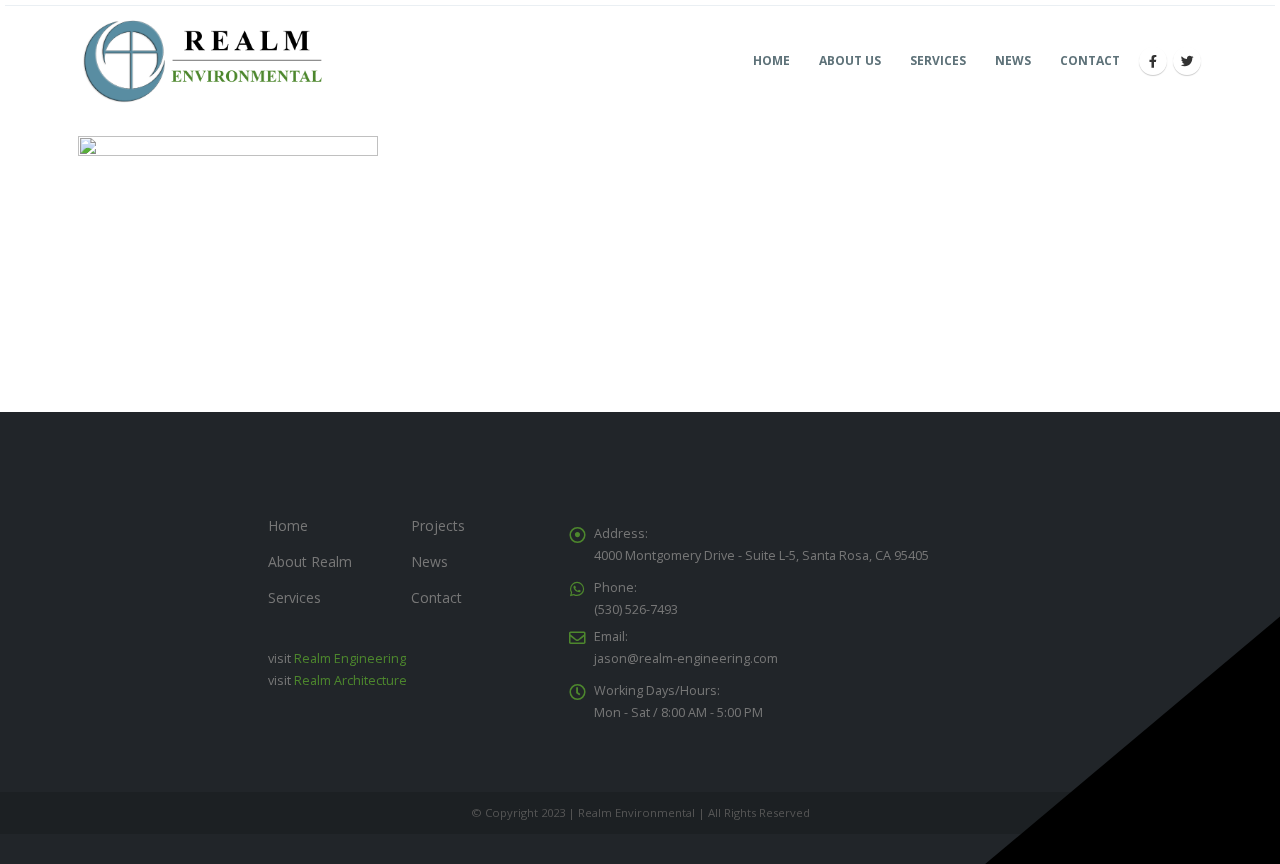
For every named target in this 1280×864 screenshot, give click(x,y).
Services (938, 60)
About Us (850, 60)
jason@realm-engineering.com (686, 658)
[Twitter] (1187, 61)
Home (771, 60)
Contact (1090, 60)
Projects (438, 525)
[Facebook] (1153, 61)
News (1013, 60)
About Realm (310, 561)
